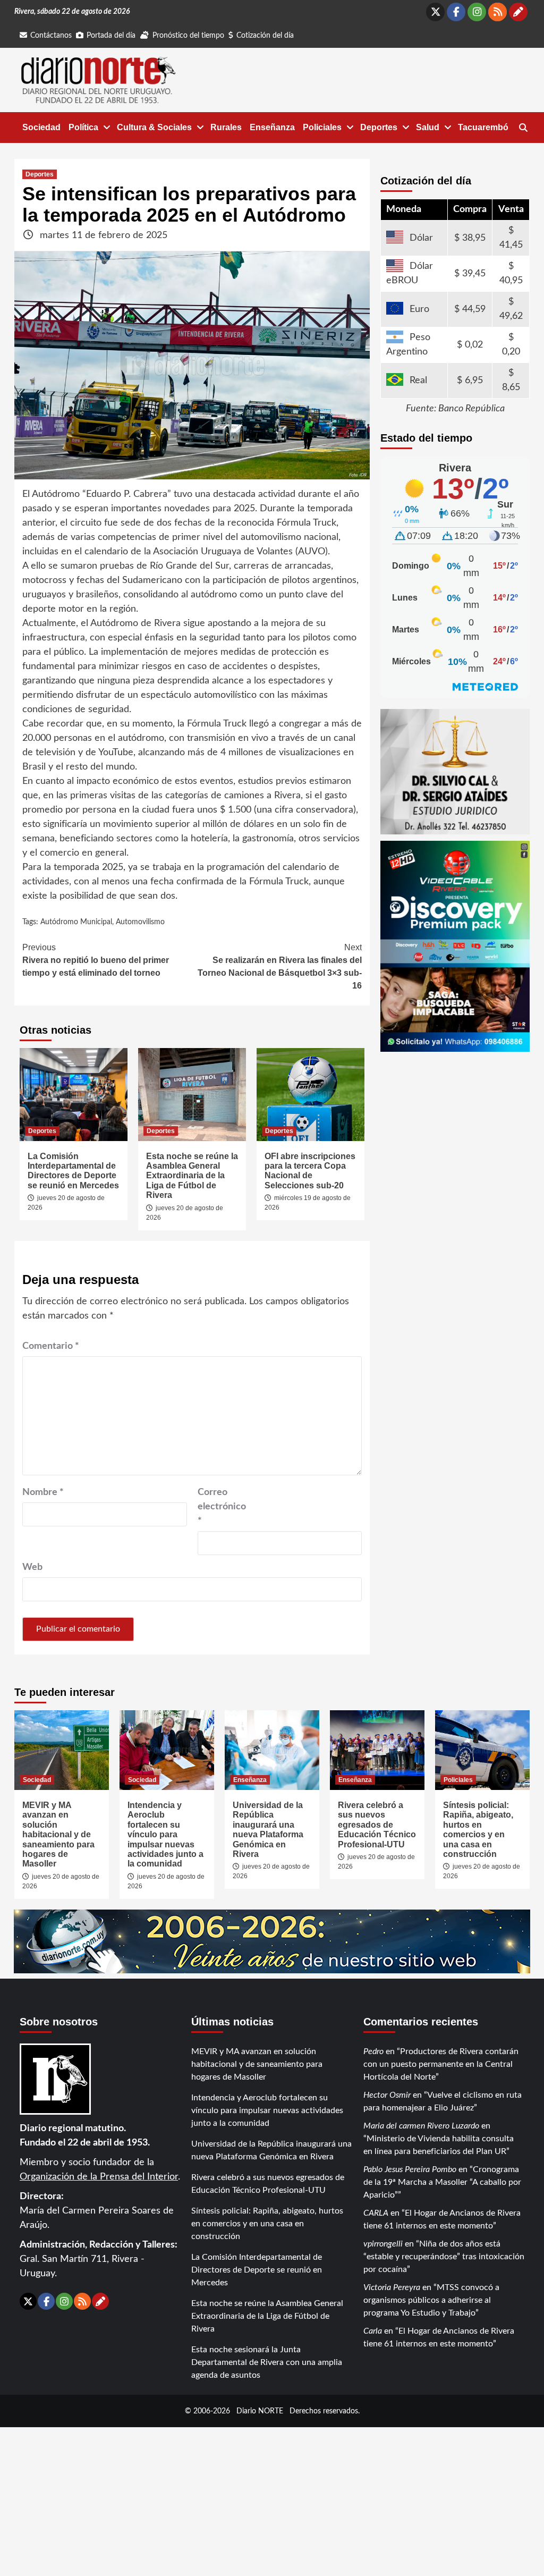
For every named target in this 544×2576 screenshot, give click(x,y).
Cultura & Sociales (154, 127)
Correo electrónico (222, 1507)
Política (83, 127)
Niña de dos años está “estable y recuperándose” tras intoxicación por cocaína (444, 2257)
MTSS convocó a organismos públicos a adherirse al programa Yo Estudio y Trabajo (431, 2300)
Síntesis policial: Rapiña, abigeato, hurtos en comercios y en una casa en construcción (478, 1830)
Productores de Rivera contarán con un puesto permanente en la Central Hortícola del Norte (441, 2064)
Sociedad (41, 127)
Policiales (322, 127)
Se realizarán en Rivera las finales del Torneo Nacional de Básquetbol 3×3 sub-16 (280, 966)
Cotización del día (265, 36)
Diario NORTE (260, 2411)
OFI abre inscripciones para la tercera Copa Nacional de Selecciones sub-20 (310, 1171)
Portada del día (111, 36)
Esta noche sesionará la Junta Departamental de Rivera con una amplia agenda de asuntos (267, 2362)
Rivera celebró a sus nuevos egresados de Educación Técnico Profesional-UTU (377, 1825)
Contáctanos (51, 36)
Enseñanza (272, 127)
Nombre (43, 1492)
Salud (428, 127)
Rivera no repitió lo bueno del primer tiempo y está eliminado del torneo (96, 960)
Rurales (226, 127)
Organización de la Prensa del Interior (99, 2177)
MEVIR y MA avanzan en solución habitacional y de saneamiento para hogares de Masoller (58, 1834)
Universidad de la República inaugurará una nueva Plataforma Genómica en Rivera (268, 1830)
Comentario (51, 1346)
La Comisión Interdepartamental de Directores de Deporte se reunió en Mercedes (73, 1171)
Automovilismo (140, 922)
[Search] (523, 128)
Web (32, 1567)
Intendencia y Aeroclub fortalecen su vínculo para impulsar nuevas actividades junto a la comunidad (165, 1834)
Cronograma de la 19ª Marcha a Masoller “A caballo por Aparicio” (442, 2182)
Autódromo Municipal (76, 922)
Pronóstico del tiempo (188, 36)
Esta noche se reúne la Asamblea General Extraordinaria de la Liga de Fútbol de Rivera (192, 1176)
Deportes (379, 127)
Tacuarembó (483, 127)
